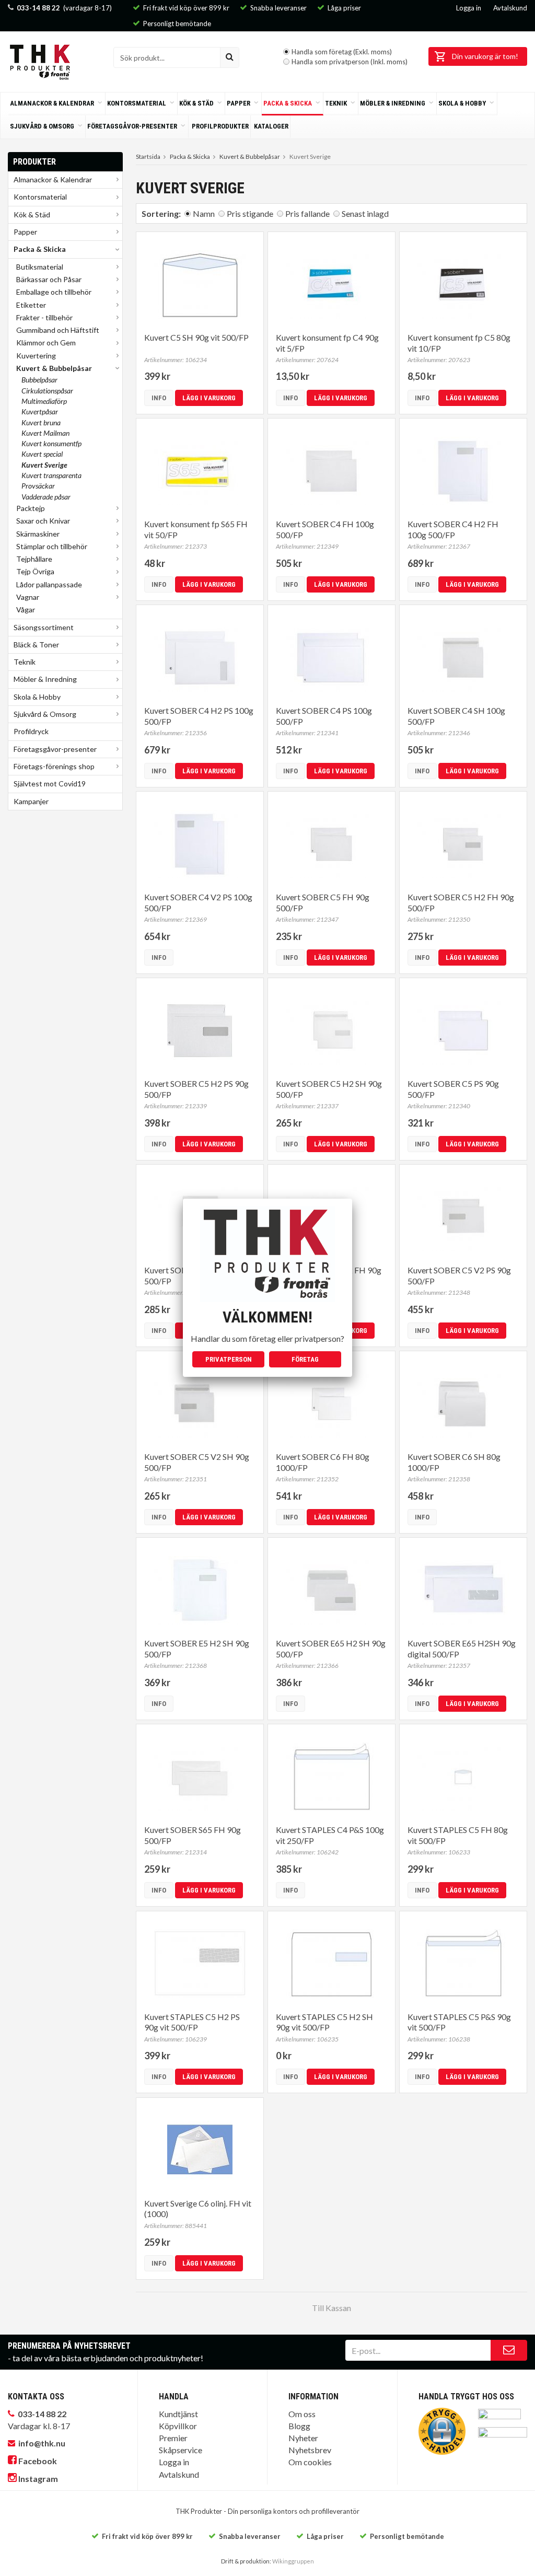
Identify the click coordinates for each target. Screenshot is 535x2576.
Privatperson (229, 1359)
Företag (305, 1359)
